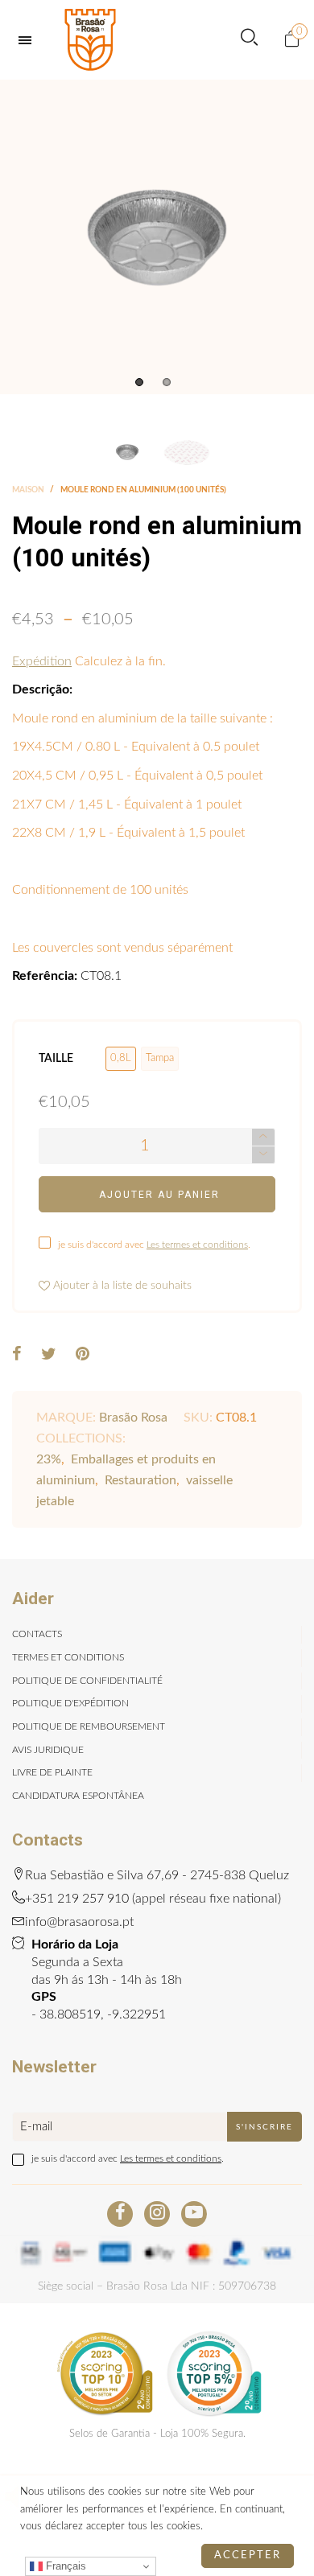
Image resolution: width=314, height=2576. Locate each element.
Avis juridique (48, 1750)
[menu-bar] (29, 40)
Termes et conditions (68, 1657)
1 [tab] (139, 382)
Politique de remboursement (89, 1726)
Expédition (42, 661)
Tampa (160, 1058)
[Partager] (17, 1356)
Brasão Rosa (133, 1418)
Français (64, 2566)
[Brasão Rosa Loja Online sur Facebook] (120, 2214)
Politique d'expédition (70, 1703)
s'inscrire (264, 2127)
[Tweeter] (49, 1356)
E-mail (36, 2127)
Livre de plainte (52, 1772)
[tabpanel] (157, 237)
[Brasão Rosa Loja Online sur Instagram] (157, 2214)
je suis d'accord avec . (154, 1245)
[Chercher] (249, 40)
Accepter (248, 2555)
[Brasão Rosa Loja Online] (90, 40)
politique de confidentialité (87, 1681)
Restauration (140, 1480)
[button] (263, 1155)
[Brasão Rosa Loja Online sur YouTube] (194, 2214)
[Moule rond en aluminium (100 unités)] (157, 237)
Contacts (37, 1634)
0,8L (121, 1058)
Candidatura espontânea (78, 1796)
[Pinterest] (83, 1356)
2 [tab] (167, 382)
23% (49, 1459)
